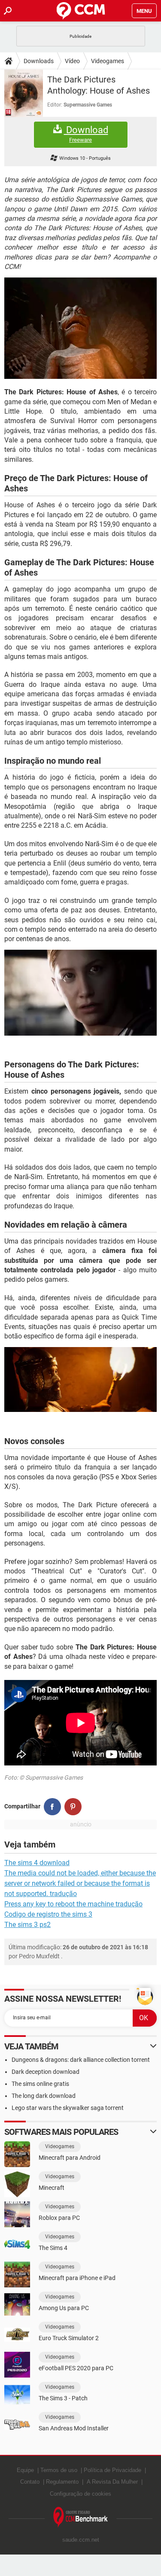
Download (86, 134)
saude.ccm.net (81, 2540)
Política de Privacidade (112, 2470)
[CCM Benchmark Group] (81, 2517)
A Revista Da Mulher (112, 2482)
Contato (30, 2482)
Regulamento (62, 2482)
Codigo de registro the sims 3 (48, 1914)
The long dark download (44, 2096)
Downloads (39, 61)
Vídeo (72, 61)
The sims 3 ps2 (27, 1925)
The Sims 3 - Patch (63, 2398)
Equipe (25, 2470)
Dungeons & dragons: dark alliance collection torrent (81, 2060)
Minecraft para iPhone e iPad (77, 2278)
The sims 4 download (37, 1863)
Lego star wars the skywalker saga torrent (68, 2108)
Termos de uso (59, 2470)
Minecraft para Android (70, 2158)
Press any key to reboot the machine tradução (73, 1904)
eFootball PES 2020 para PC (76, 2368)
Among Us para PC (64, 2308)
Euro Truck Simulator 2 (69, 2338)
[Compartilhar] (52, 1807)
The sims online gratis (40, 2084)
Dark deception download (46, 2072)
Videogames (108, 61)
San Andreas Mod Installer (74, 2428)
